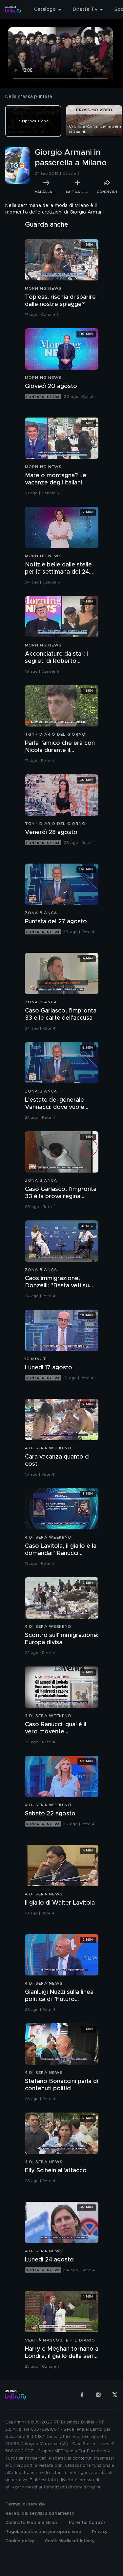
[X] (115, 2395)
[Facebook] (82, 2395)
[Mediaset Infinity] (13, 10)
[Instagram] (98, 2395)
